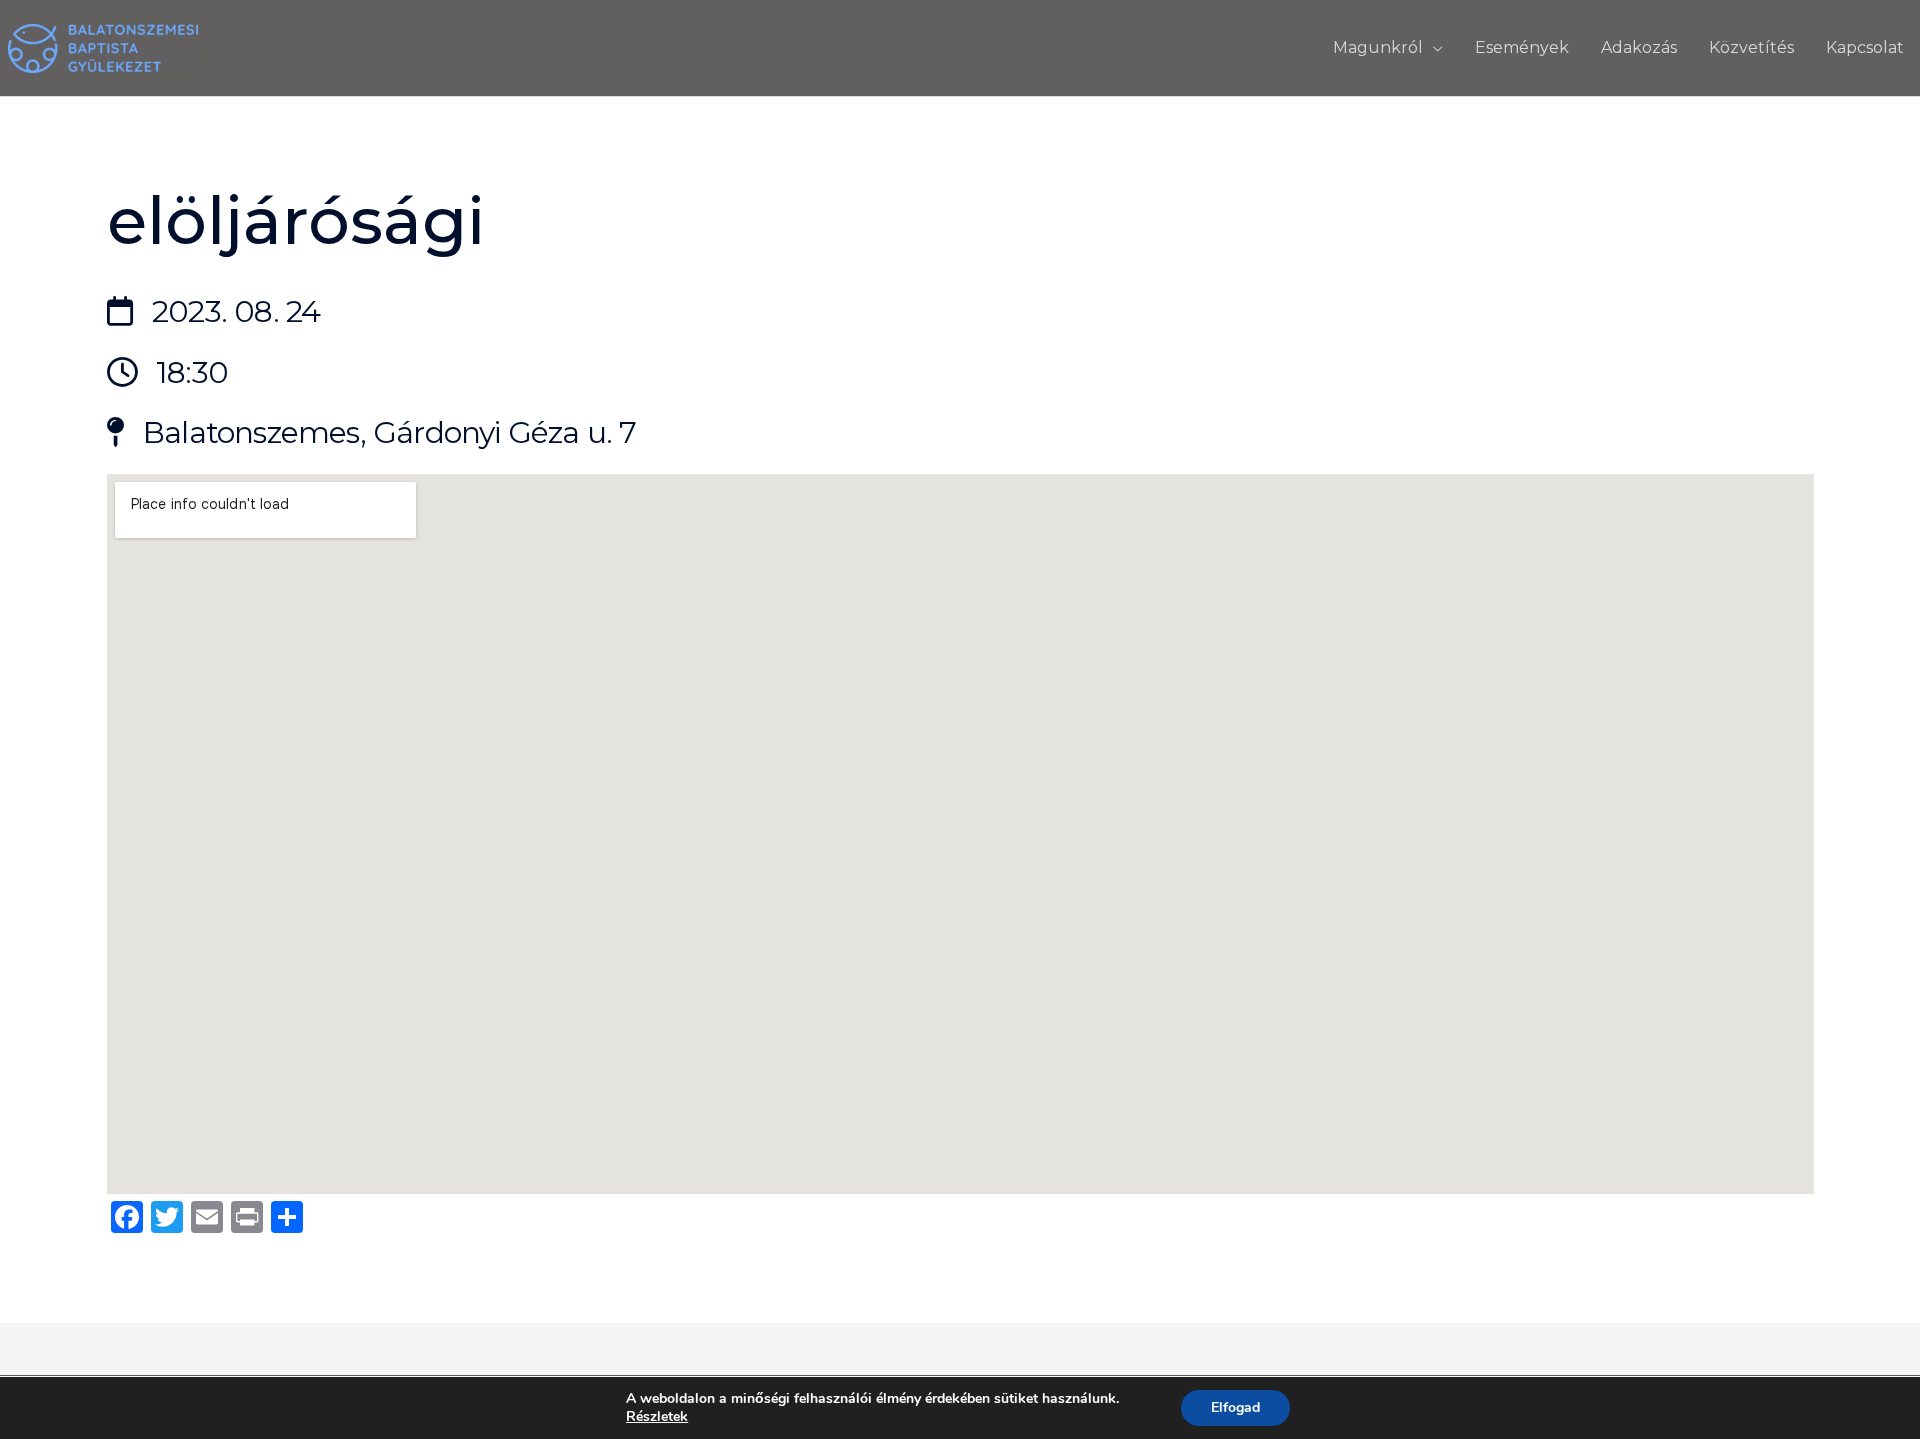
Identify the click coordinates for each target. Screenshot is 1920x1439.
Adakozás (1639, 47)
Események (1522, 47)
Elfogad (1235, 1407)
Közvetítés (1751, 47)
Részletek (657, 1417)
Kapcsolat (1865, 47)
